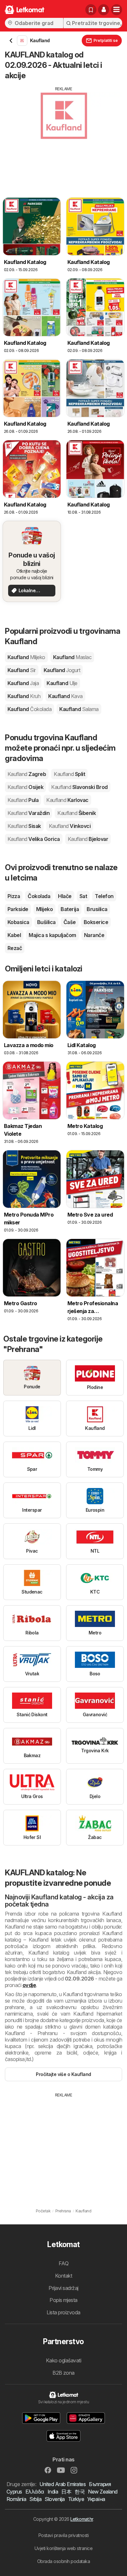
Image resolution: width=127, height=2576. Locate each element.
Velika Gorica (34, 839)
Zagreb (27, 774)
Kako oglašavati (63, 2360)
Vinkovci (70, 826)
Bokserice (96, 922)
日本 (66, 2492)
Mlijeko (44, 909)
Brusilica (97, 909)
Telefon (104, 896)
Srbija (35, 2499)
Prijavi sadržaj (63, 2288)
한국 (80, 2492)
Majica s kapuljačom (52, 935)
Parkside (18, 909)
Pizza (14, 896)
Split (69, 774)
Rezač (15, 948)
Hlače (65, 896)
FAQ (63, 2263)
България (100, 2484)
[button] (104, 10)
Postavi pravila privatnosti (63, 2535)
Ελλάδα (35, 2492)
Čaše (70, 922)
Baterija (70, 909)
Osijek (25, 787)
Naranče (94, 935)
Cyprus (14, 2492)
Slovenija (55, 2499)
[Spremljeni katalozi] (91, 10)
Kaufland (26, 657)
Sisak (24, 826)
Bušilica (46, 922)
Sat (83, 896)
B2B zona (63, 2373)
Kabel (14, 935)
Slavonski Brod (79, 787)
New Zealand (103, 2492)
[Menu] (117, 10)
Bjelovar (88, 839)
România (16, 2499)
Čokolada (39, 896)
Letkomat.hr (82, 2519)
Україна (96, 2499)
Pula (23, 800)
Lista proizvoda (63, 2312)
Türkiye (76, 2499)
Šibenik (77, 813)
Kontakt (63, 2276)
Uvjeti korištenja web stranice (64, 2548)
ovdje (29, 1985)
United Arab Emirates (63, 2484)
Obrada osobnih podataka (63, 2561)
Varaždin (28, 813)
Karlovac (67, 800)
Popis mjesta (63, 2300)
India (53, 2492)
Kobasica (18, 922)
